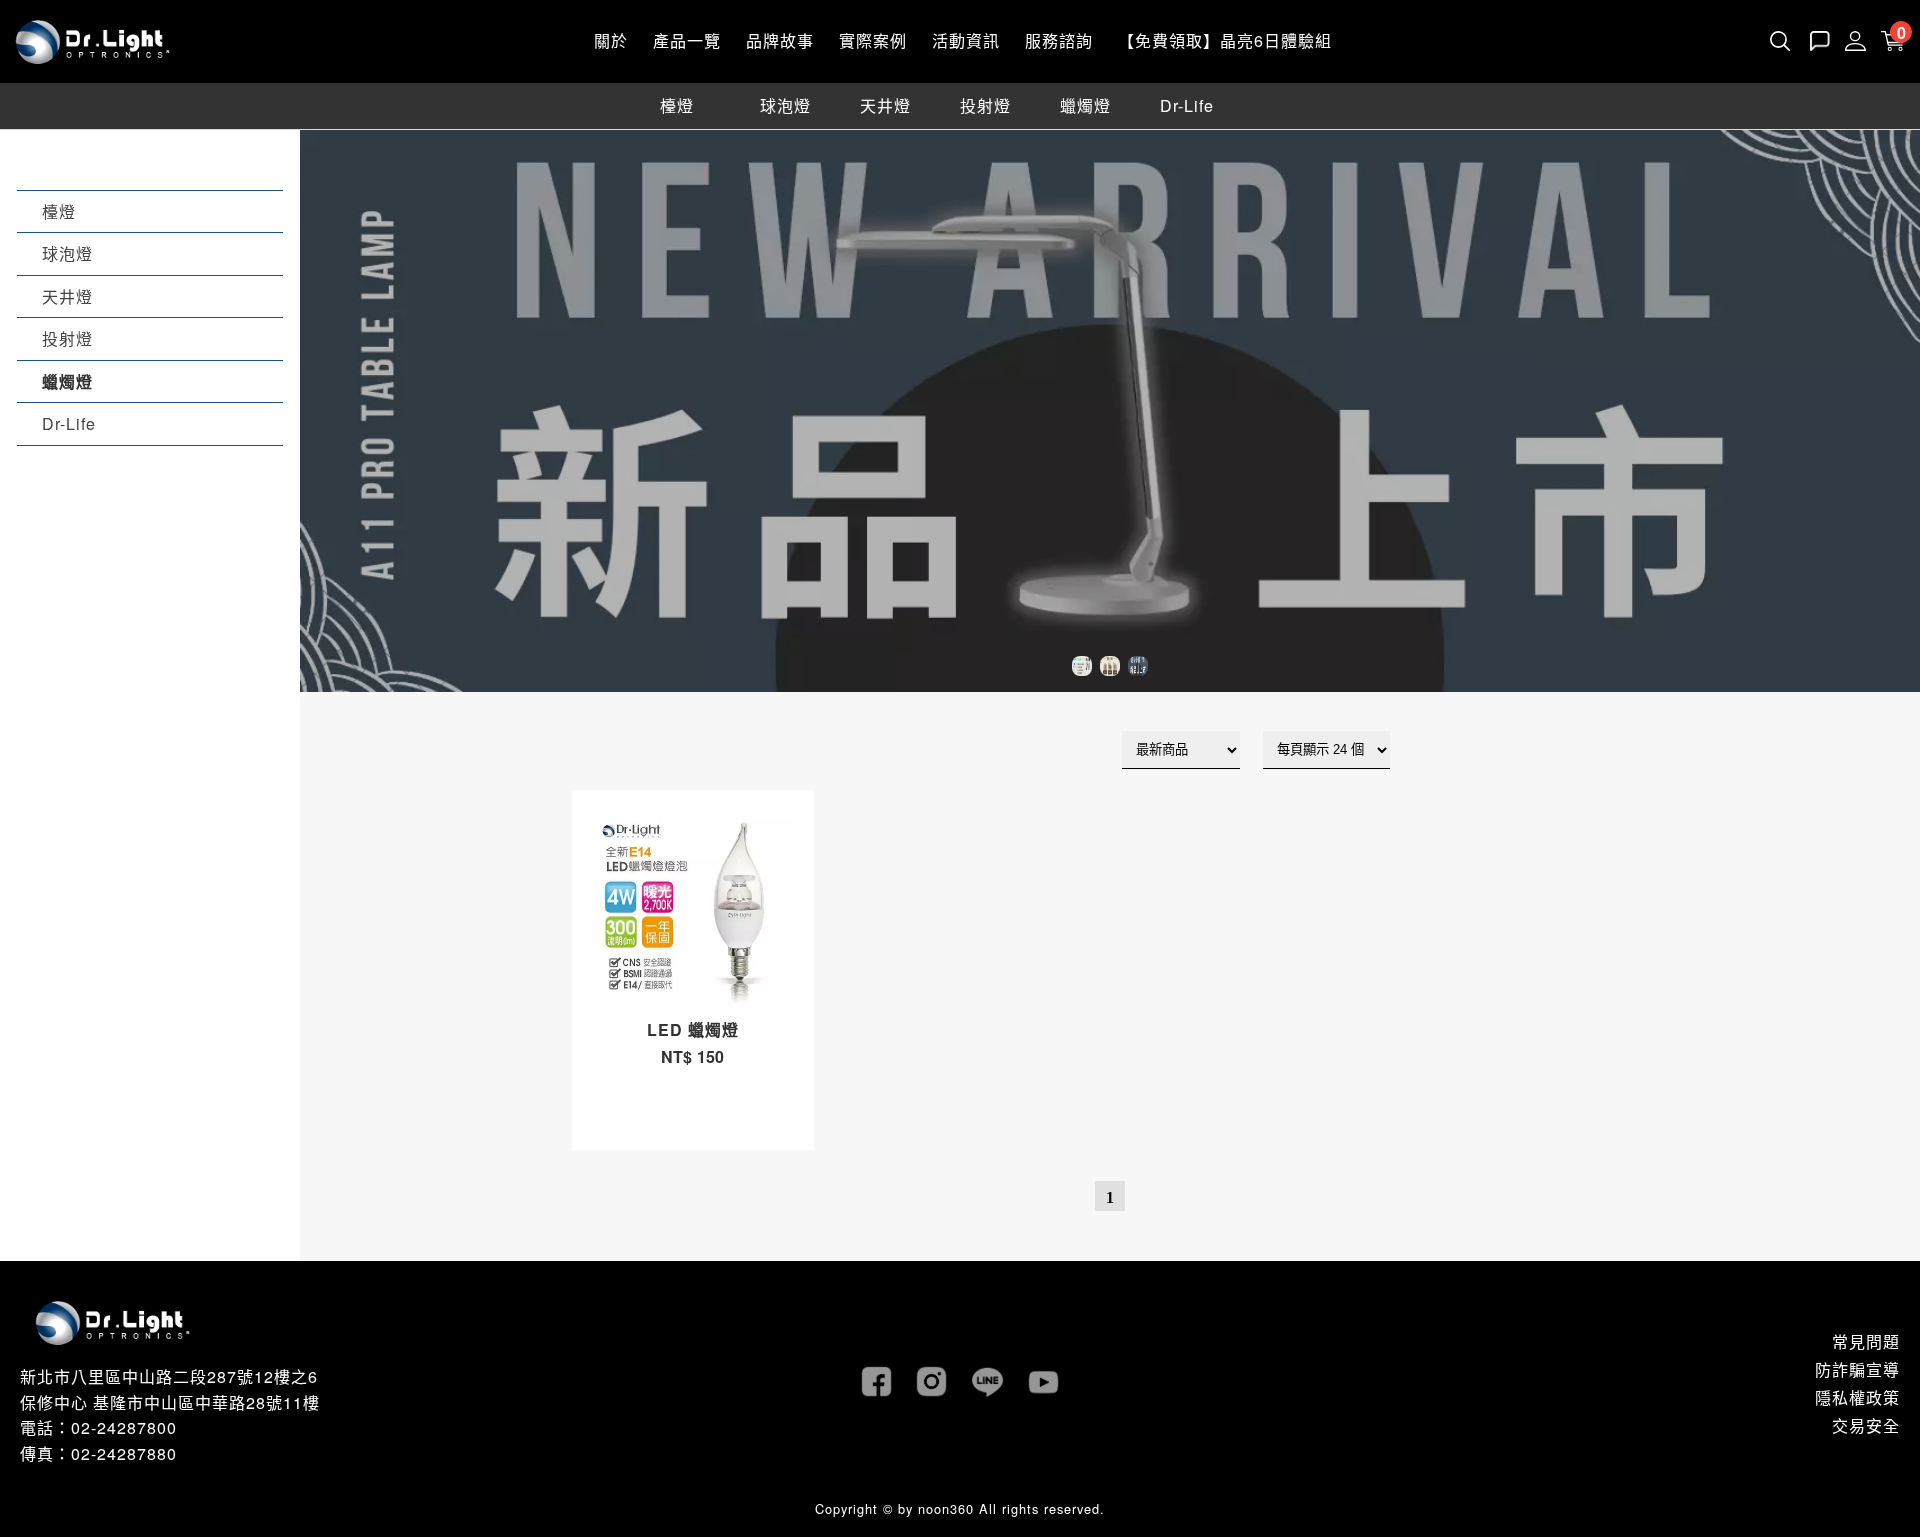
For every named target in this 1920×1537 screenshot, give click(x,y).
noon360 (946, 1508)
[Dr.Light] (92, 39)
